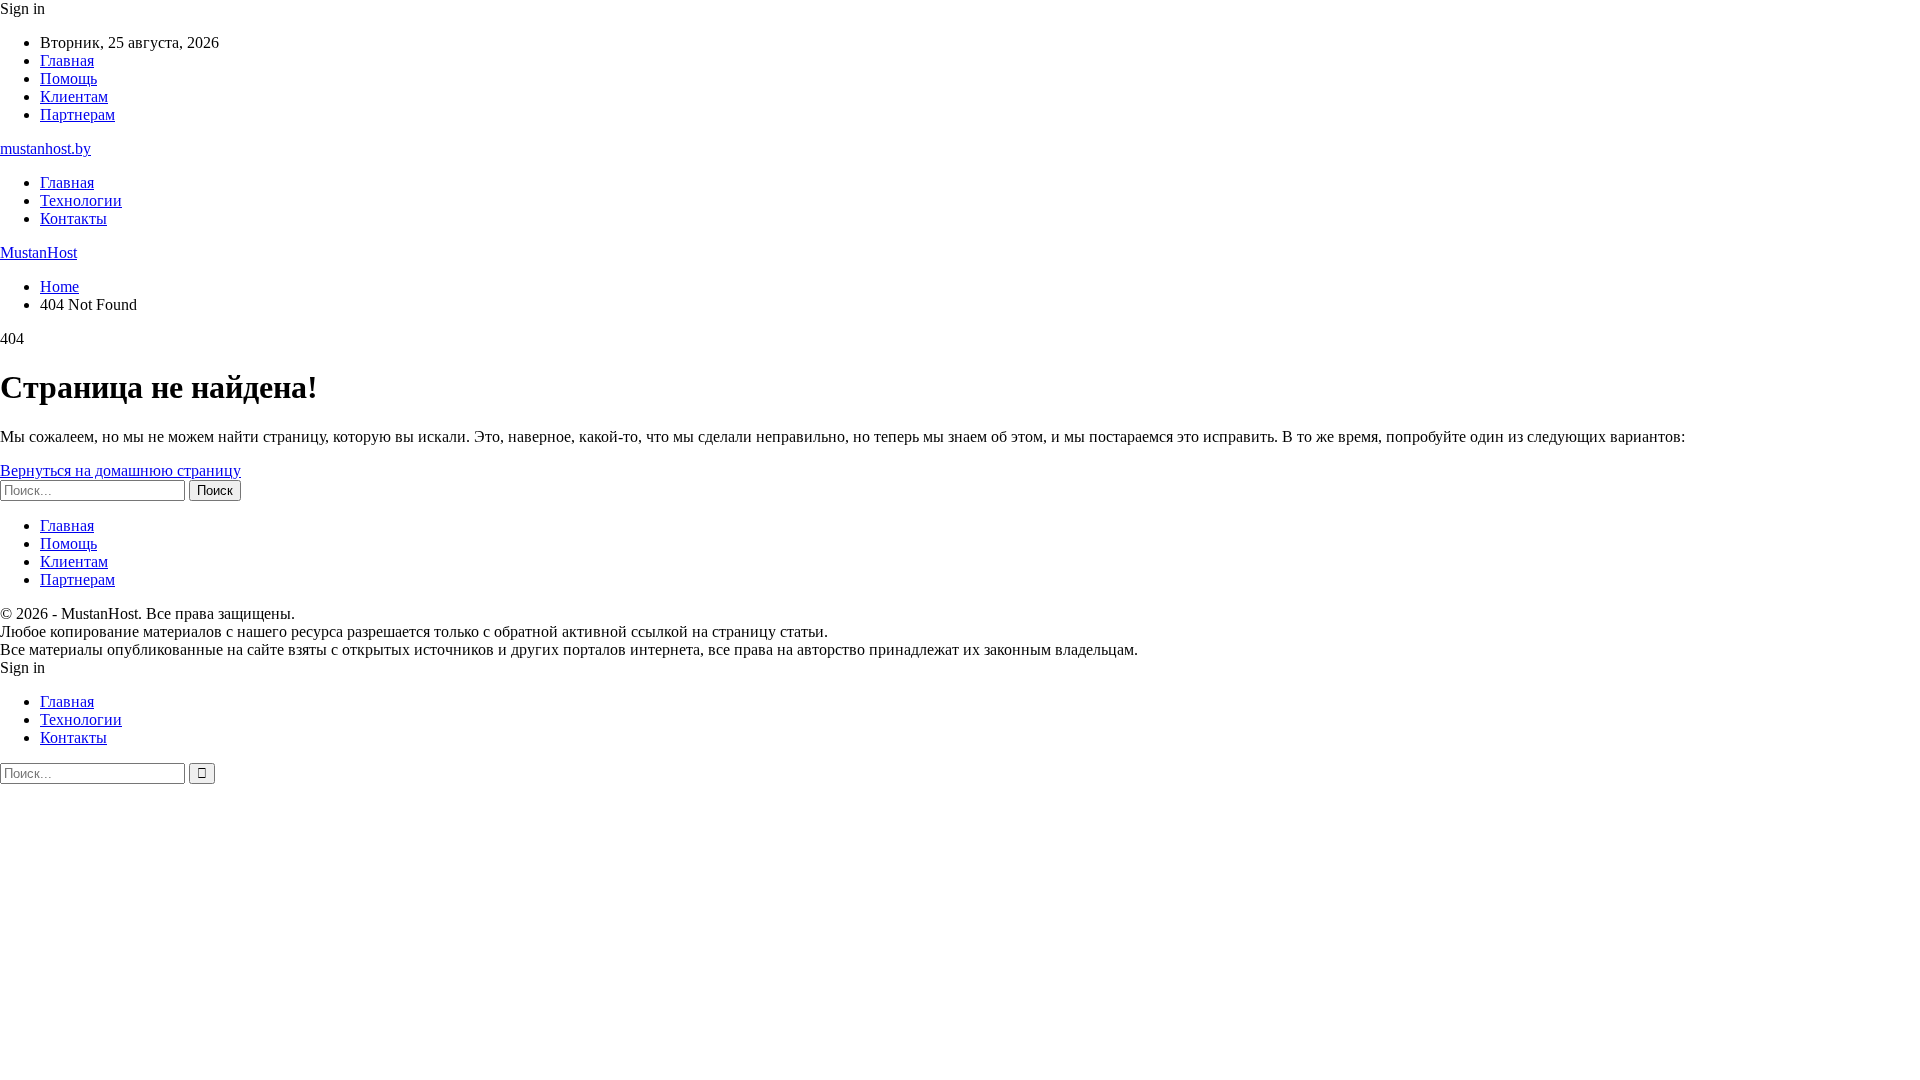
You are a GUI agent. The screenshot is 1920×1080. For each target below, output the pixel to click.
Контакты (73, 218)
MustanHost (38, 252)
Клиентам (74, 96)
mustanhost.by (45, 148)
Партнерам (77, 114)
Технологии (81, 200)
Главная (67, 60)
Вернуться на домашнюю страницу (120, 470)
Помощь (68, 78)
